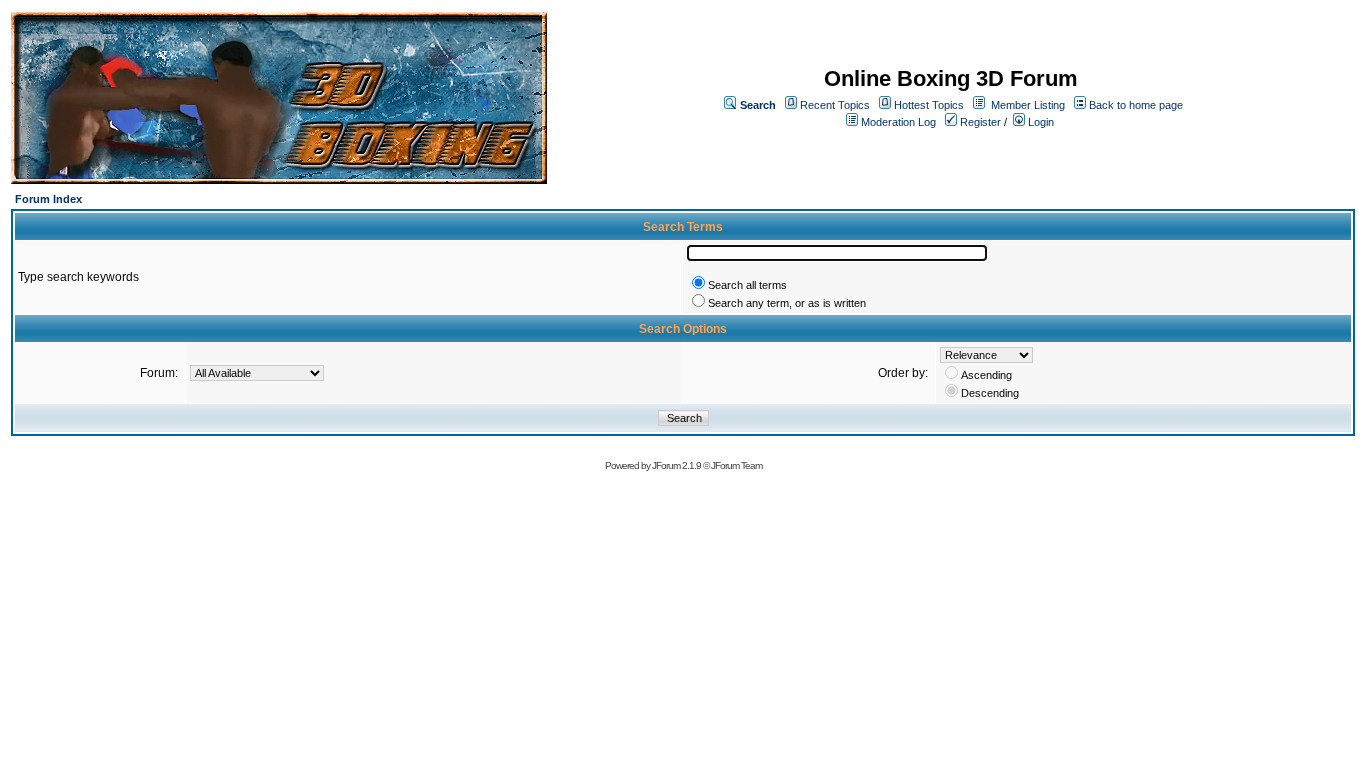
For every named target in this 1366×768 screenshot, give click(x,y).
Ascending (986, 375)
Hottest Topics (929, 105)
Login (1039, 122)
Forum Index (48, 199)
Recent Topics (835, 105)
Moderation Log (898, 122)
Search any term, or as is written (787, 303)
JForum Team (736, 465)
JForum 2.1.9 (676, 465)
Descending (990, 393)
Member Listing (1028, 105)
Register (979, 122)
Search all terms (747, 285)
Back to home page (1136, 105)
